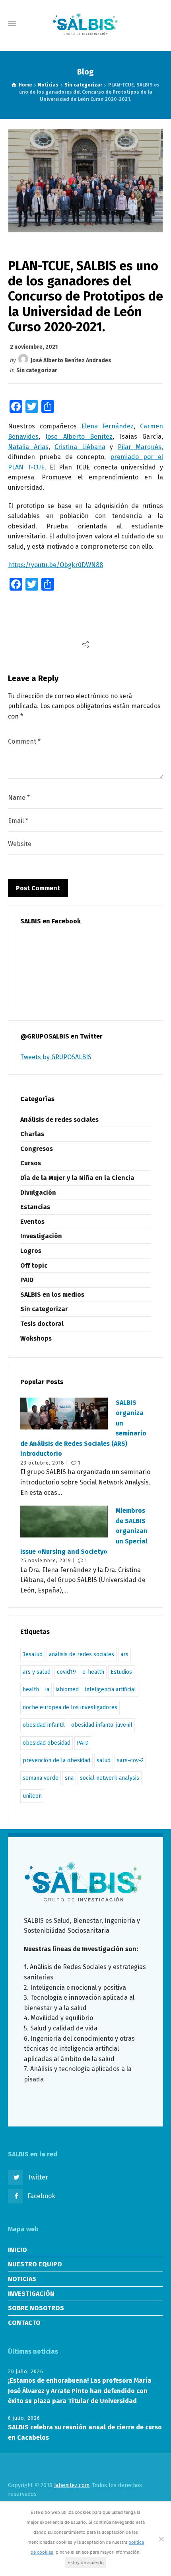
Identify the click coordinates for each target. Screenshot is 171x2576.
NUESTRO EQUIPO (35, 2264)
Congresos (37, 1149)
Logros (31, 1251)
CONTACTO (24, 2323)
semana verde (41, 1778)
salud (104, 1760)
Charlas (32, 1134)
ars (124, 1654)
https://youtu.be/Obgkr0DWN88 (55, 565)
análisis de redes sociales (82, 1654)
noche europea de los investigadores (70, 1707)
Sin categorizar (37, 370)
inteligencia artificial (111, 1690)
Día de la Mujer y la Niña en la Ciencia (77, 1178)
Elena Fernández (108, 426)
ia (47, 1690)
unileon (32, 1796)
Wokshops (36, 1338)
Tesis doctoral (42, 1324)
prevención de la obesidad (56, 1760)
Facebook (41, 2196)
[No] (161, 2539)
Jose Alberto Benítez (79, 437)
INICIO (17, 2250)
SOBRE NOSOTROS (36, 2308)
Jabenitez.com (72, 2485)
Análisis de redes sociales (59, 1120)
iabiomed (67, 1690)
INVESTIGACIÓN (31, 2294)
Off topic (34, 1265)
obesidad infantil (44, 1725)
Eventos (32, 1222)
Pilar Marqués (140, 447)
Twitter (38, 2177)
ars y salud (37, 1672)
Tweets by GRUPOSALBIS (56, 1057)
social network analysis (110, 1778)
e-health (93, 1672)
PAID (27, 1280)
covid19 (66, 1672)
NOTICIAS (22, 2279)
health (31, 1690)
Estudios (121, 1672)
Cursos (31, 1163)
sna (69, 1778)
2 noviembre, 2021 (34, 347)
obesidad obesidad (47, 1743)
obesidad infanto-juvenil (102, 1725)
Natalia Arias (28, 447)
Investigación (41, 1236)
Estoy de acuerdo (86, 2562)
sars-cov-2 (130, 1760)
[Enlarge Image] (86, 180)
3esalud (33, 1654)
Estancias (35, 1207)
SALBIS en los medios (52, 1295)
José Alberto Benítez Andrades (71, 360)
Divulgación (38, 1193)
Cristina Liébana (80, 447)
